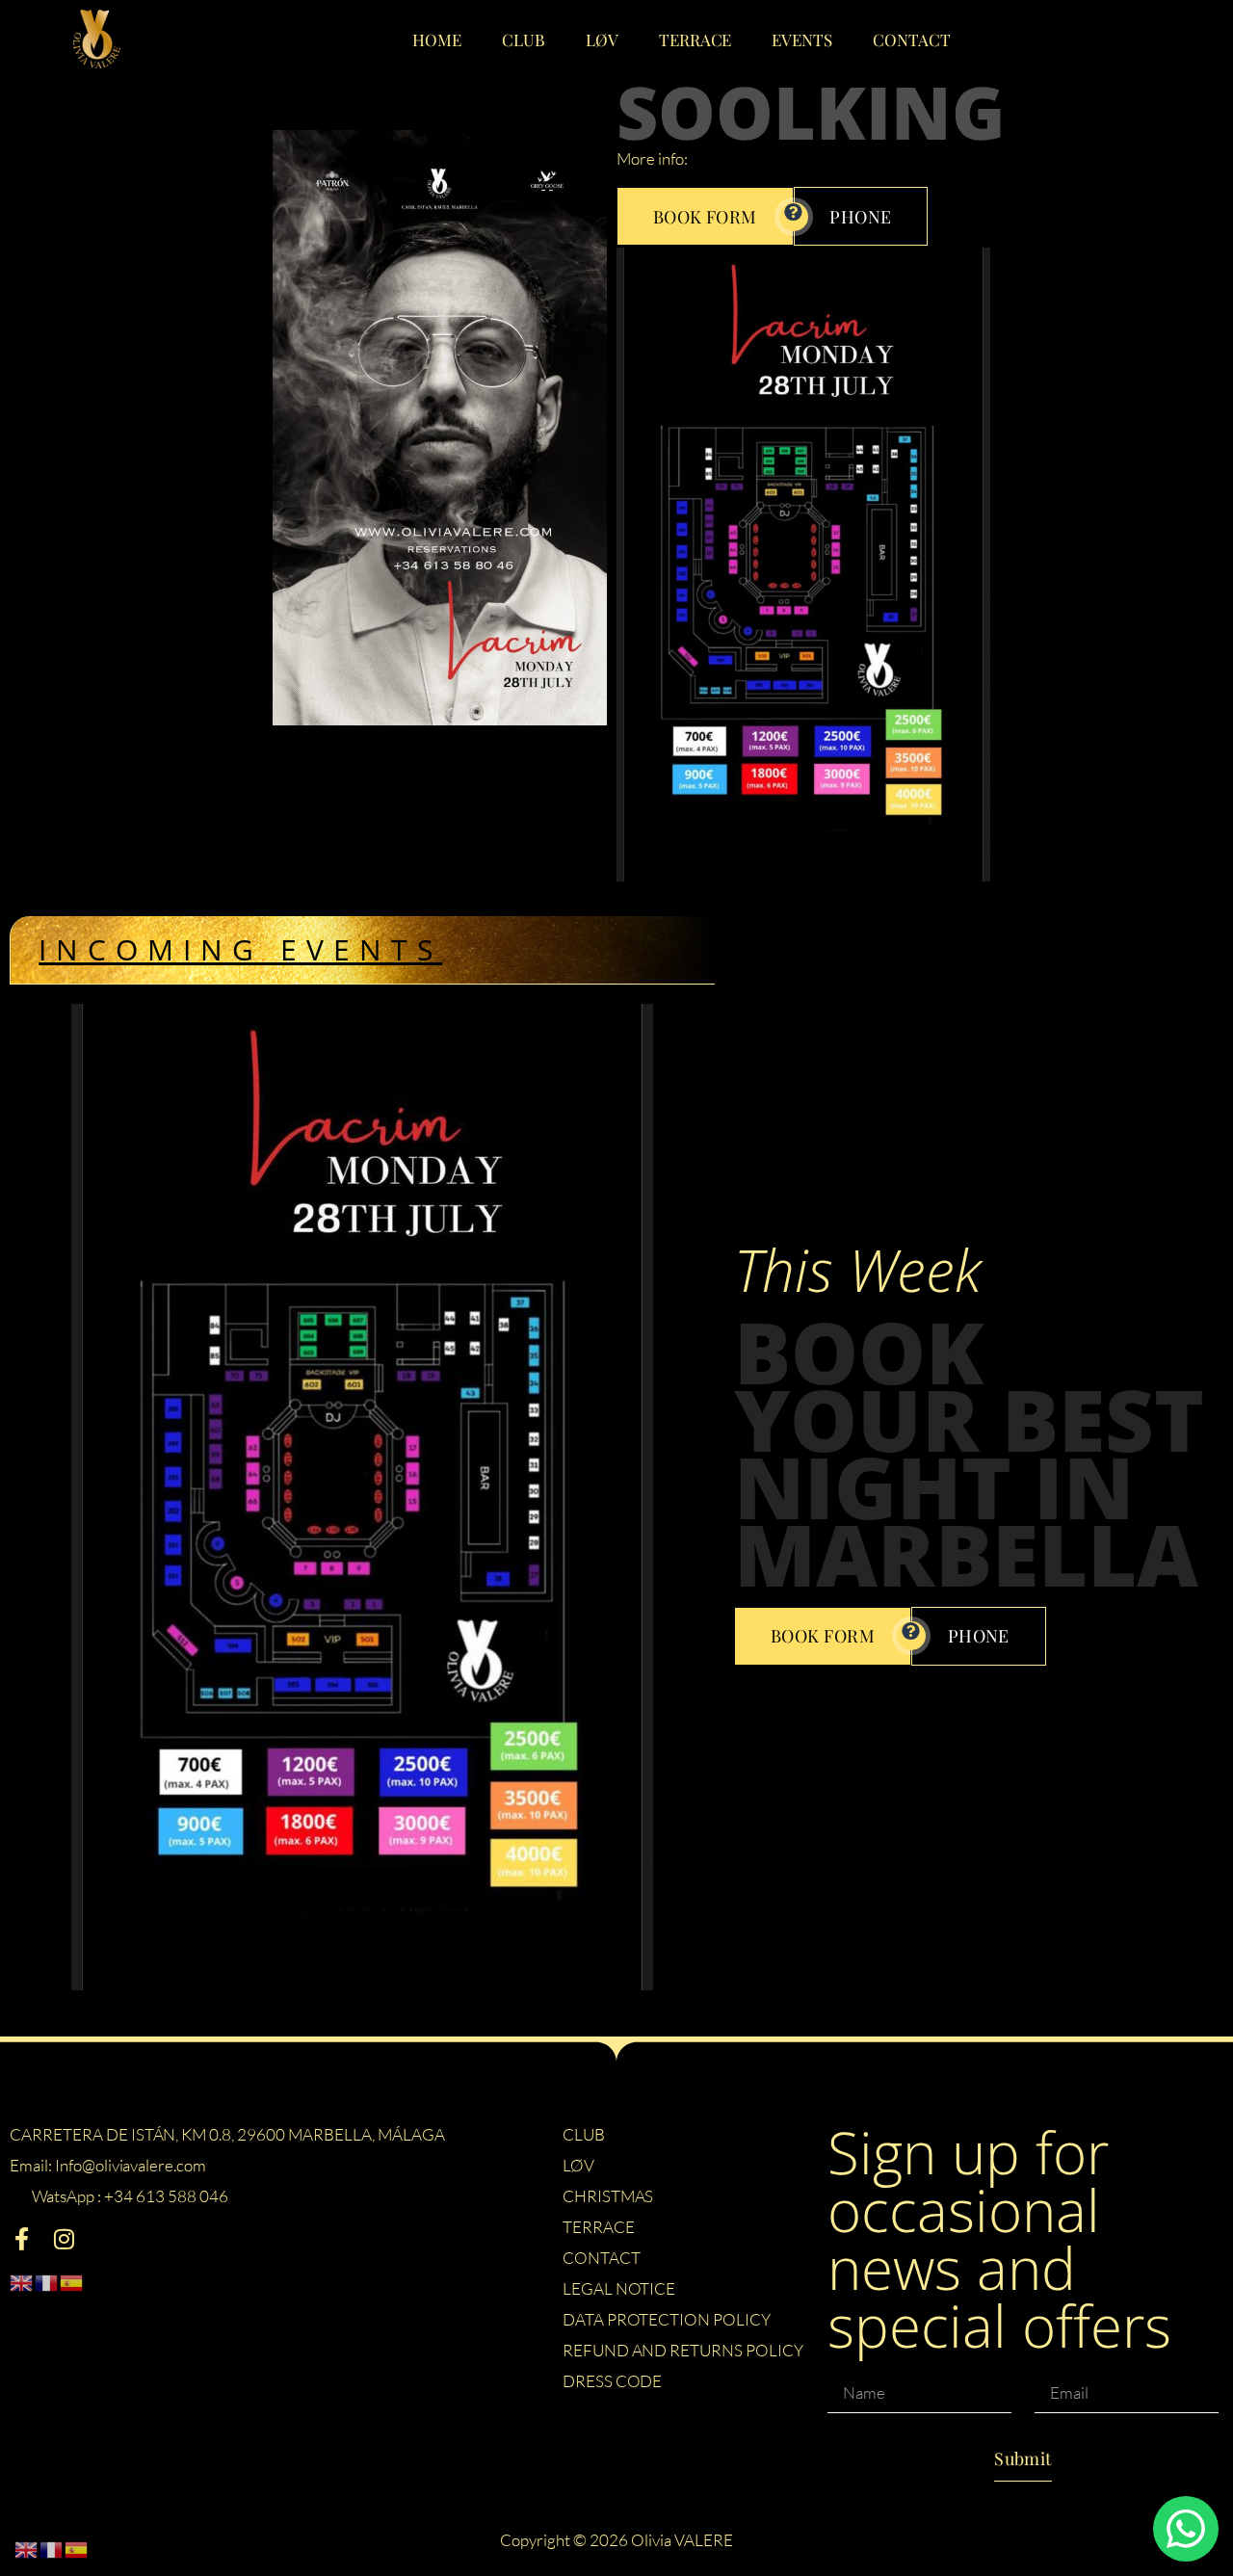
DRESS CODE (613, 2381)
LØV (602, 39)
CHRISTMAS (608, 2196)
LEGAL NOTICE (619, 2288)
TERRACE (695, 39)
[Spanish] (72, 2281)
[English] (22, 2281)
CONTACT (912, 39)
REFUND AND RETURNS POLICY (683, 2350)
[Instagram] (64, 2239)
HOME (437, 39)
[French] (47, 2281)
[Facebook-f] (21, 2239)
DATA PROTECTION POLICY (667, 2319)
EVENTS (802, 39)
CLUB (524, 39)
